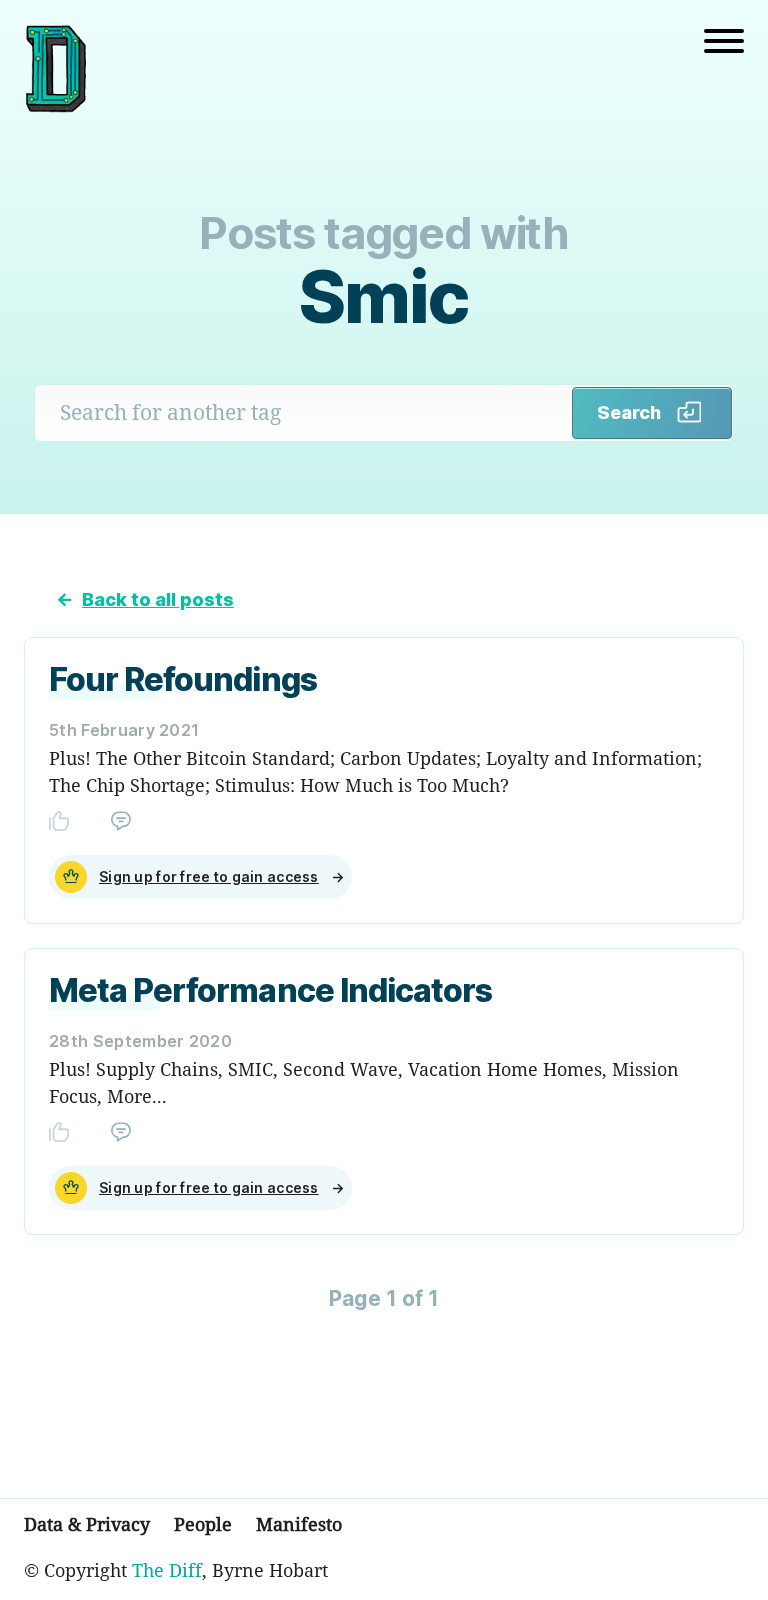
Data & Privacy (87, 1524)
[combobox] (304, 412)
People (203, 1524)
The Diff (167, 1570)
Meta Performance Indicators (270, 990)
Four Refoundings (183, 679)
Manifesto (299, 1524)
